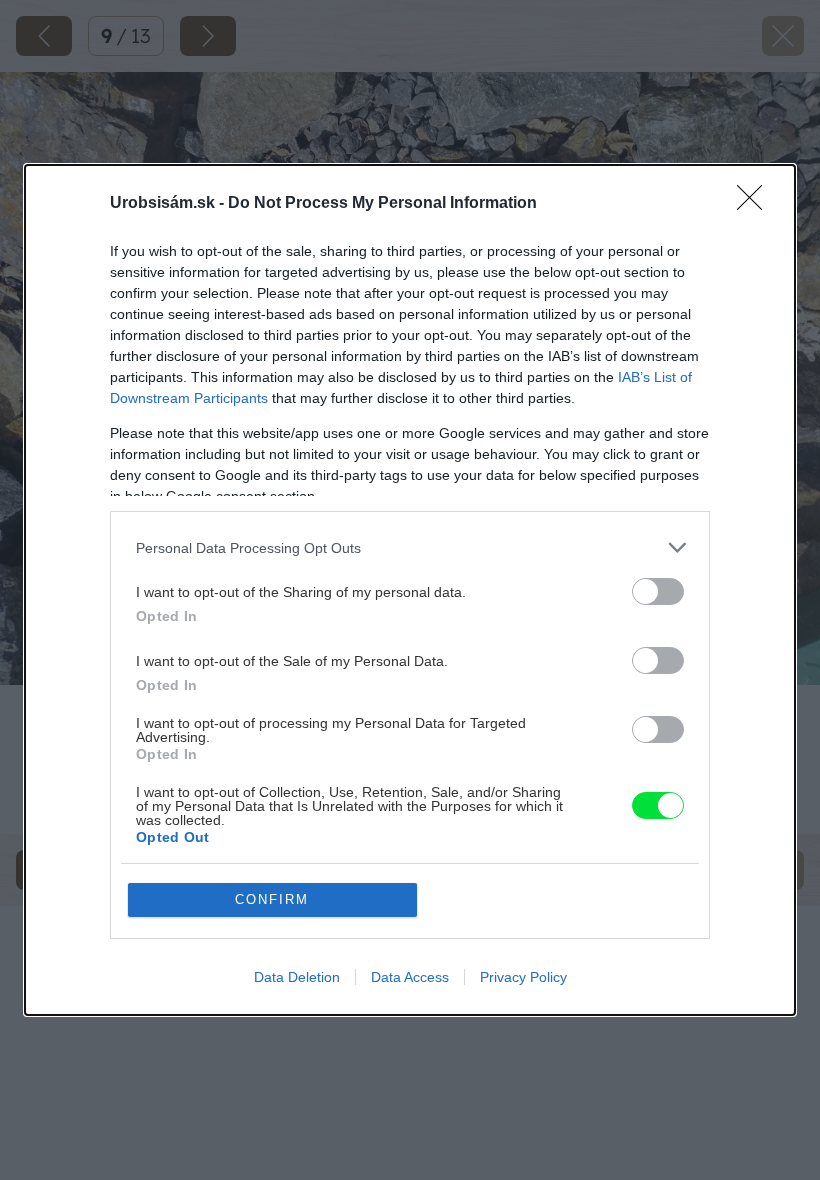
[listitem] (410, 547)
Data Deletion (297, 977)
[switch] (658, 591)
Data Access (410, 977)
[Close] (756, 204)
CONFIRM (272, 899)
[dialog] (410, 590)
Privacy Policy (523, 977)
